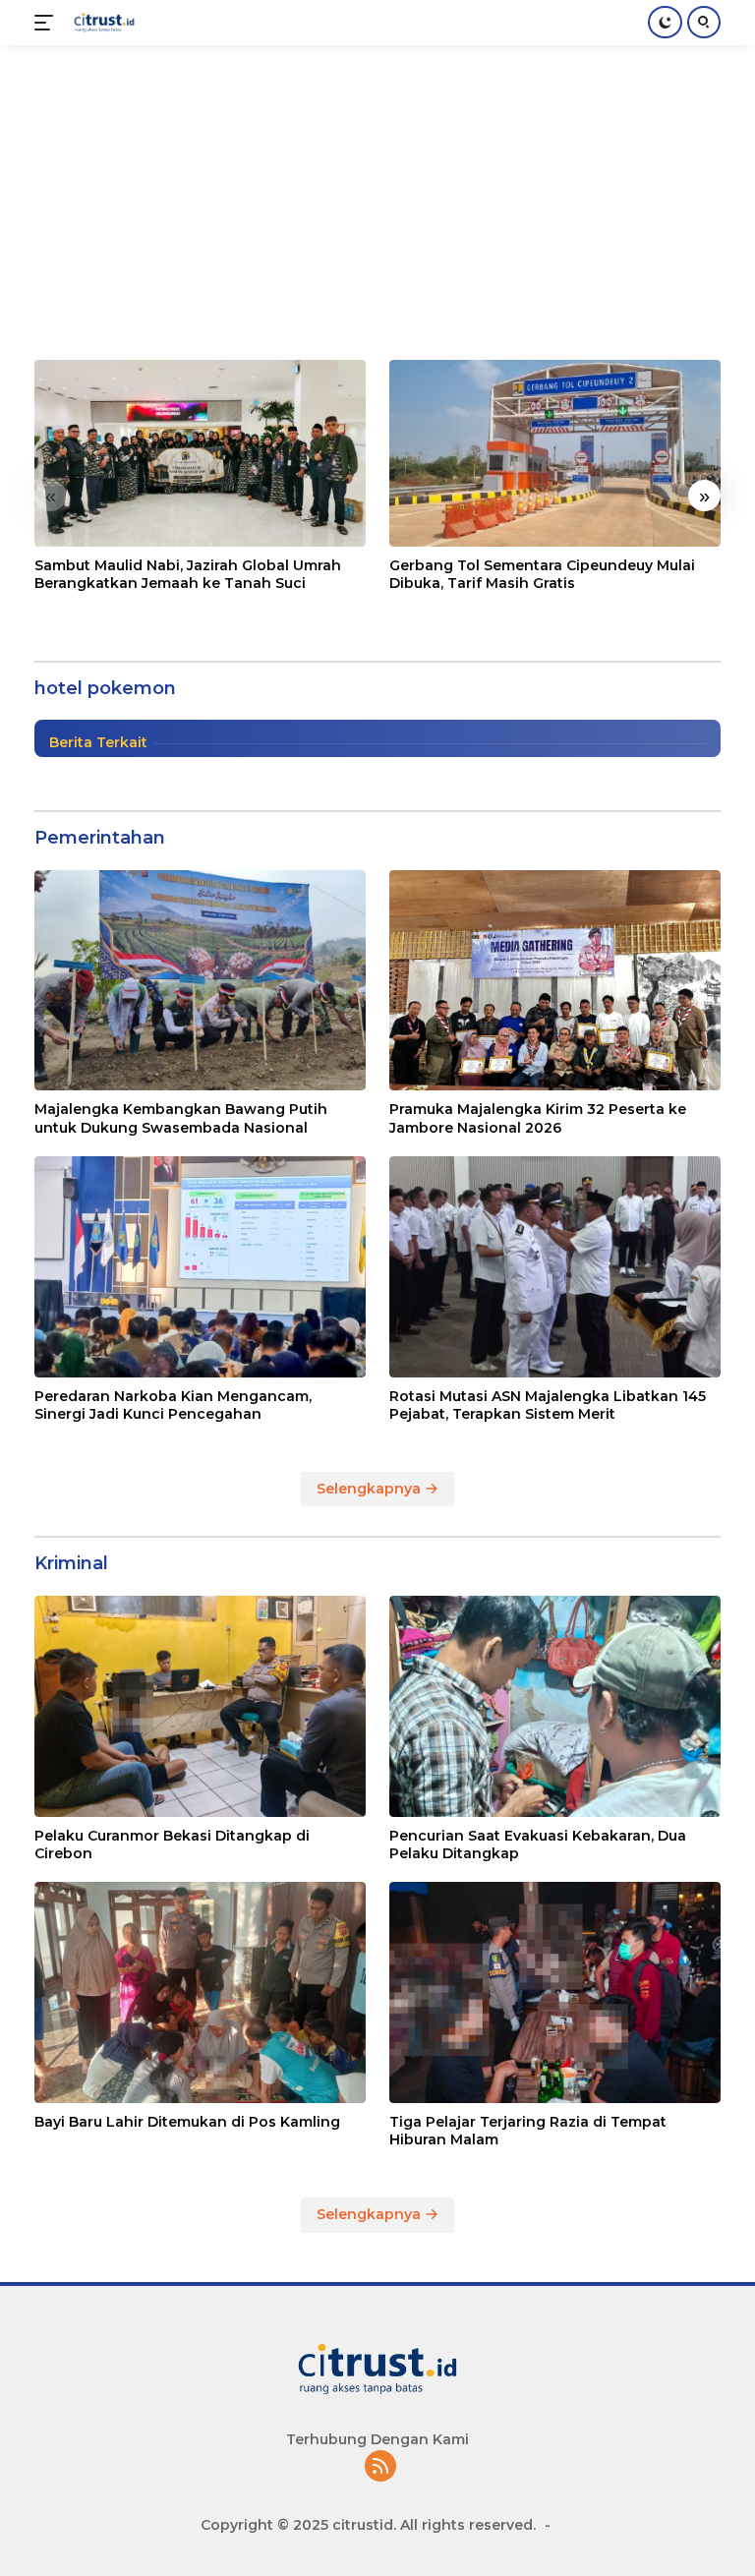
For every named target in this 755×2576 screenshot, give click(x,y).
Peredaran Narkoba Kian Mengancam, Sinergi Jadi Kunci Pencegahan (173, 1405)
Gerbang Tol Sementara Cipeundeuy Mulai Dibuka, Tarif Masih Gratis (542, 574)
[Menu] (48, 23)
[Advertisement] (377, 193)
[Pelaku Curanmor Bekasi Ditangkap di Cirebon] (200, 1706)
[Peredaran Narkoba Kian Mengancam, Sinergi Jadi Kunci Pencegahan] (200, 1267)
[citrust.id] (102, 23)
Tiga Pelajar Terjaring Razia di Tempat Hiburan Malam (528, 2131)
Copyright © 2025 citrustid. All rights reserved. (368, 2525)
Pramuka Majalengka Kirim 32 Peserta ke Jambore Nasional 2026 (538, 1118)
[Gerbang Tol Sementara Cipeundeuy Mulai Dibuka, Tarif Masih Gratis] (555, 453)
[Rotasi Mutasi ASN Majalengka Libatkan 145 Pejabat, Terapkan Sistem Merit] (555, 1267)
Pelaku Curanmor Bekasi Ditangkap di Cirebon (172, 1844)
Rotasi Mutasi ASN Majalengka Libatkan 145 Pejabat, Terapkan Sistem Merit (548, 1405)
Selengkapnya (371, 1489)
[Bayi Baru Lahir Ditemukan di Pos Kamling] (200, 1992)
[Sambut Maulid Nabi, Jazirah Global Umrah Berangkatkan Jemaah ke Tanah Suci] (200, 453)
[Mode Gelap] (665, 22)
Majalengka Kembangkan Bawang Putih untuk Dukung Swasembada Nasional (181, 1118)
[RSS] (380, 2467)
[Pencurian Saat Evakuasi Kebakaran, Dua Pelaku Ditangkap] (555, 1706)
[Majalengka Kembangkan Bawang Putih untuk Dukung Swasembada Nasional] (200, 981)
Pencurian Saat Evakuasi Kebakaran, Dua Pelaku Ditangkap (538, 1844)
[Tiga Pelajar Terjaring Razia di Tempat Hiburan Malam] (555, 1992)
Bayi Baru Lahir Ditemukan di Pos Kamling (187, 2122)
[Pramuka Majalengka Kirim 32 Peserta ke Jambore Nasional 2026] (555, 981)
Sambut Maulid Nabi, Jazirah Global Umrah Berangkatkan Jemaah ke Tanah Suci (188, 574)
